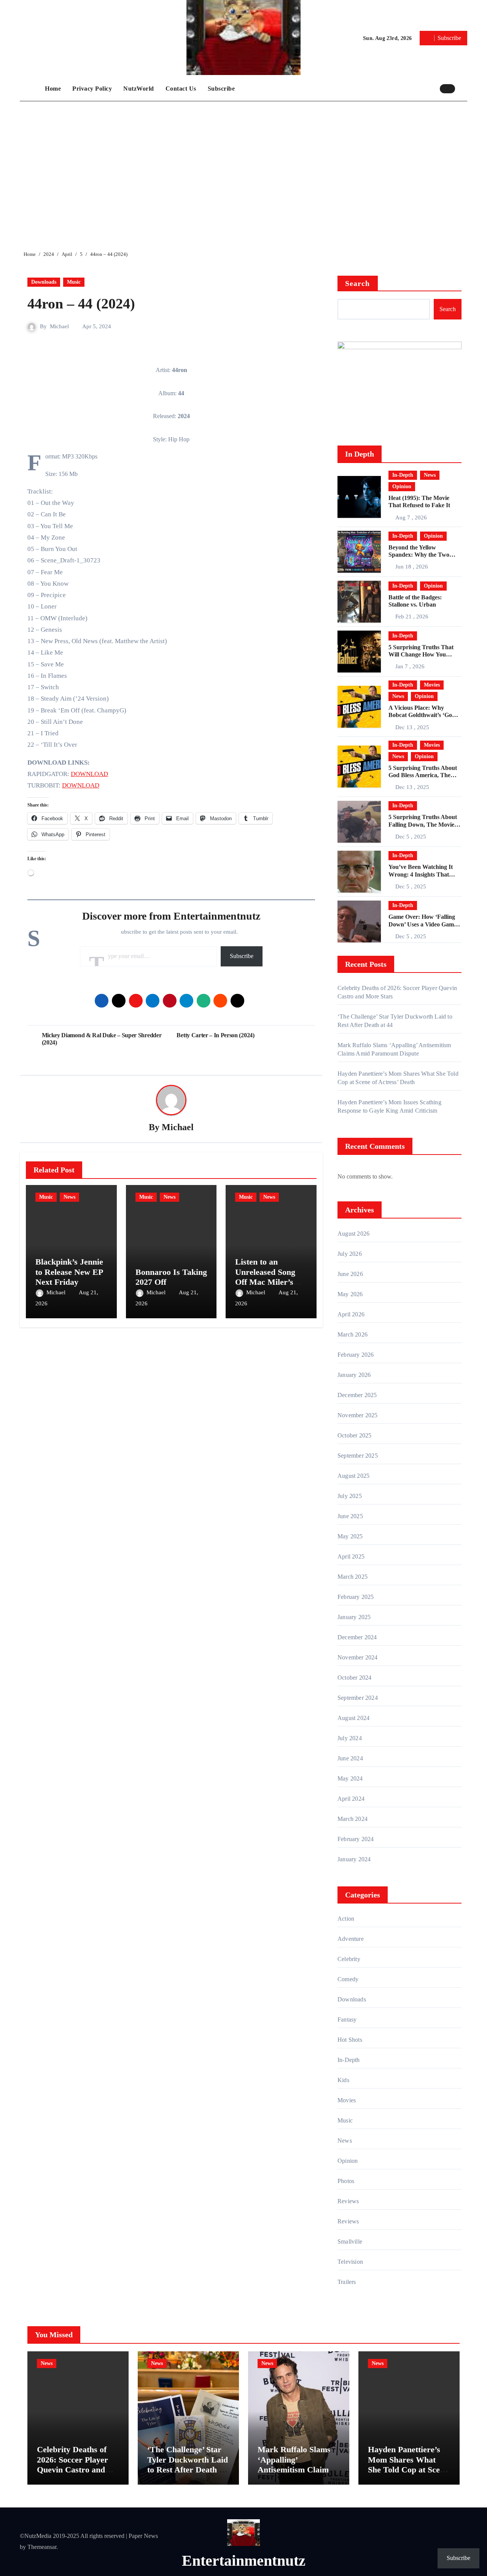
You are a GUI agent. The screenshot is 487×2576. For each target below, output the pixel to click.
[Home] (30, 89)
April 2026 (351, 1314)
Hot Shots (350, 2040)
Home (53, 89)
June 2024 (350, 1758)
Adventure (351, 1939)
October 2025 (354, 1435)
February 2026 (356, 1355)
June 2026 (350, 1274)
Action (346, 1919)
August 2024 (353, 1718)
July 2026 (350, 1254)
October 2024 (354, 1678)
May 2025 (350, 1536)
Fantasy (347, 2019)
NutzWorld (139, 89)
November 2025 (358, 1415)
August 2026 (353, 1234)
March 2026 (353, 1334)
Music (74, 282)
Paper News (143, 2536)
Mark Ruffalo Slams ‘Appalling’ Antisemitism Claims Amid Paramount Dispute (295, 2470)
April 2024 (351, 1799)
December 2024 (357, 1637)
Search (358, 283)
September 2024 (358, 1698)
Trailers (347, 2282)
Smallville (350, 2241)
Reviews (348, 2201)
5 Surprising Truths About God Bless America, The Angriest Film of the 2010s (423, 775)
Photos (346, 2181)
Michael (59, 326)
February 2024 (356, 1839)
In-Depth (403, 475)
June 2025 (350, 1516)
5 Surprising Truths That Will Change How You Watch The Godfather (421, 654)
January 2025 (354, 1617)
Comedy (348, 1979)
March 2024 (353, 1819)
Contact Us (181, 89)
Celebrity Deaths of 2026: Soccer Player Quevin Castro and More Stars (72, 2464)
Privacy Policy (92, 89)
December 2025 (357, 1395)
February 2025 (356, 1597)
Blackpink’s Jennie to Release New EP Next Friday (69, 1272)
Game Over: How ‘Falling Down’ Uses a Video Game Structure (423, 924)
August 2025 (353, 1476)
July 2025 (350, 1496)
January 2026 (354, 1375)
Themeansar (42, 2547)
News (69, 1197)
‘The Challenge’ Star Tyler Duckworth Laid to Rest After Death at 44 (188, 2464)
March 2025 (353, 1577)
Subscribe (221, 89)
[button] (463, 88)
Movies (432, 685)
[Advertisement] (245, 170)
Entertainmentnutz (244, 2561)
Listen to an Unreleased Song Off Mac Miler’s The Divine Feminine (265, 1282)
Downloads (44, 282)
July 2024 (350, 1738)
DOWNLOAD (89, 774)
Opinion (402, 486)
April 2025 (351, 1556)
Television (350, 2262)
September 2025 (358, 1456)
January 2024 (354, 1859)
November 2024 (358, 1657)
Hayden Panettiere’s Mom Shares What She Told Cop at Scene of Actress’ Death (408, 2464)
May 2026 (350, 1294)
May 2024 (350, 1778)
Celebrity (349, 1959)
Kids (343, 2080)
